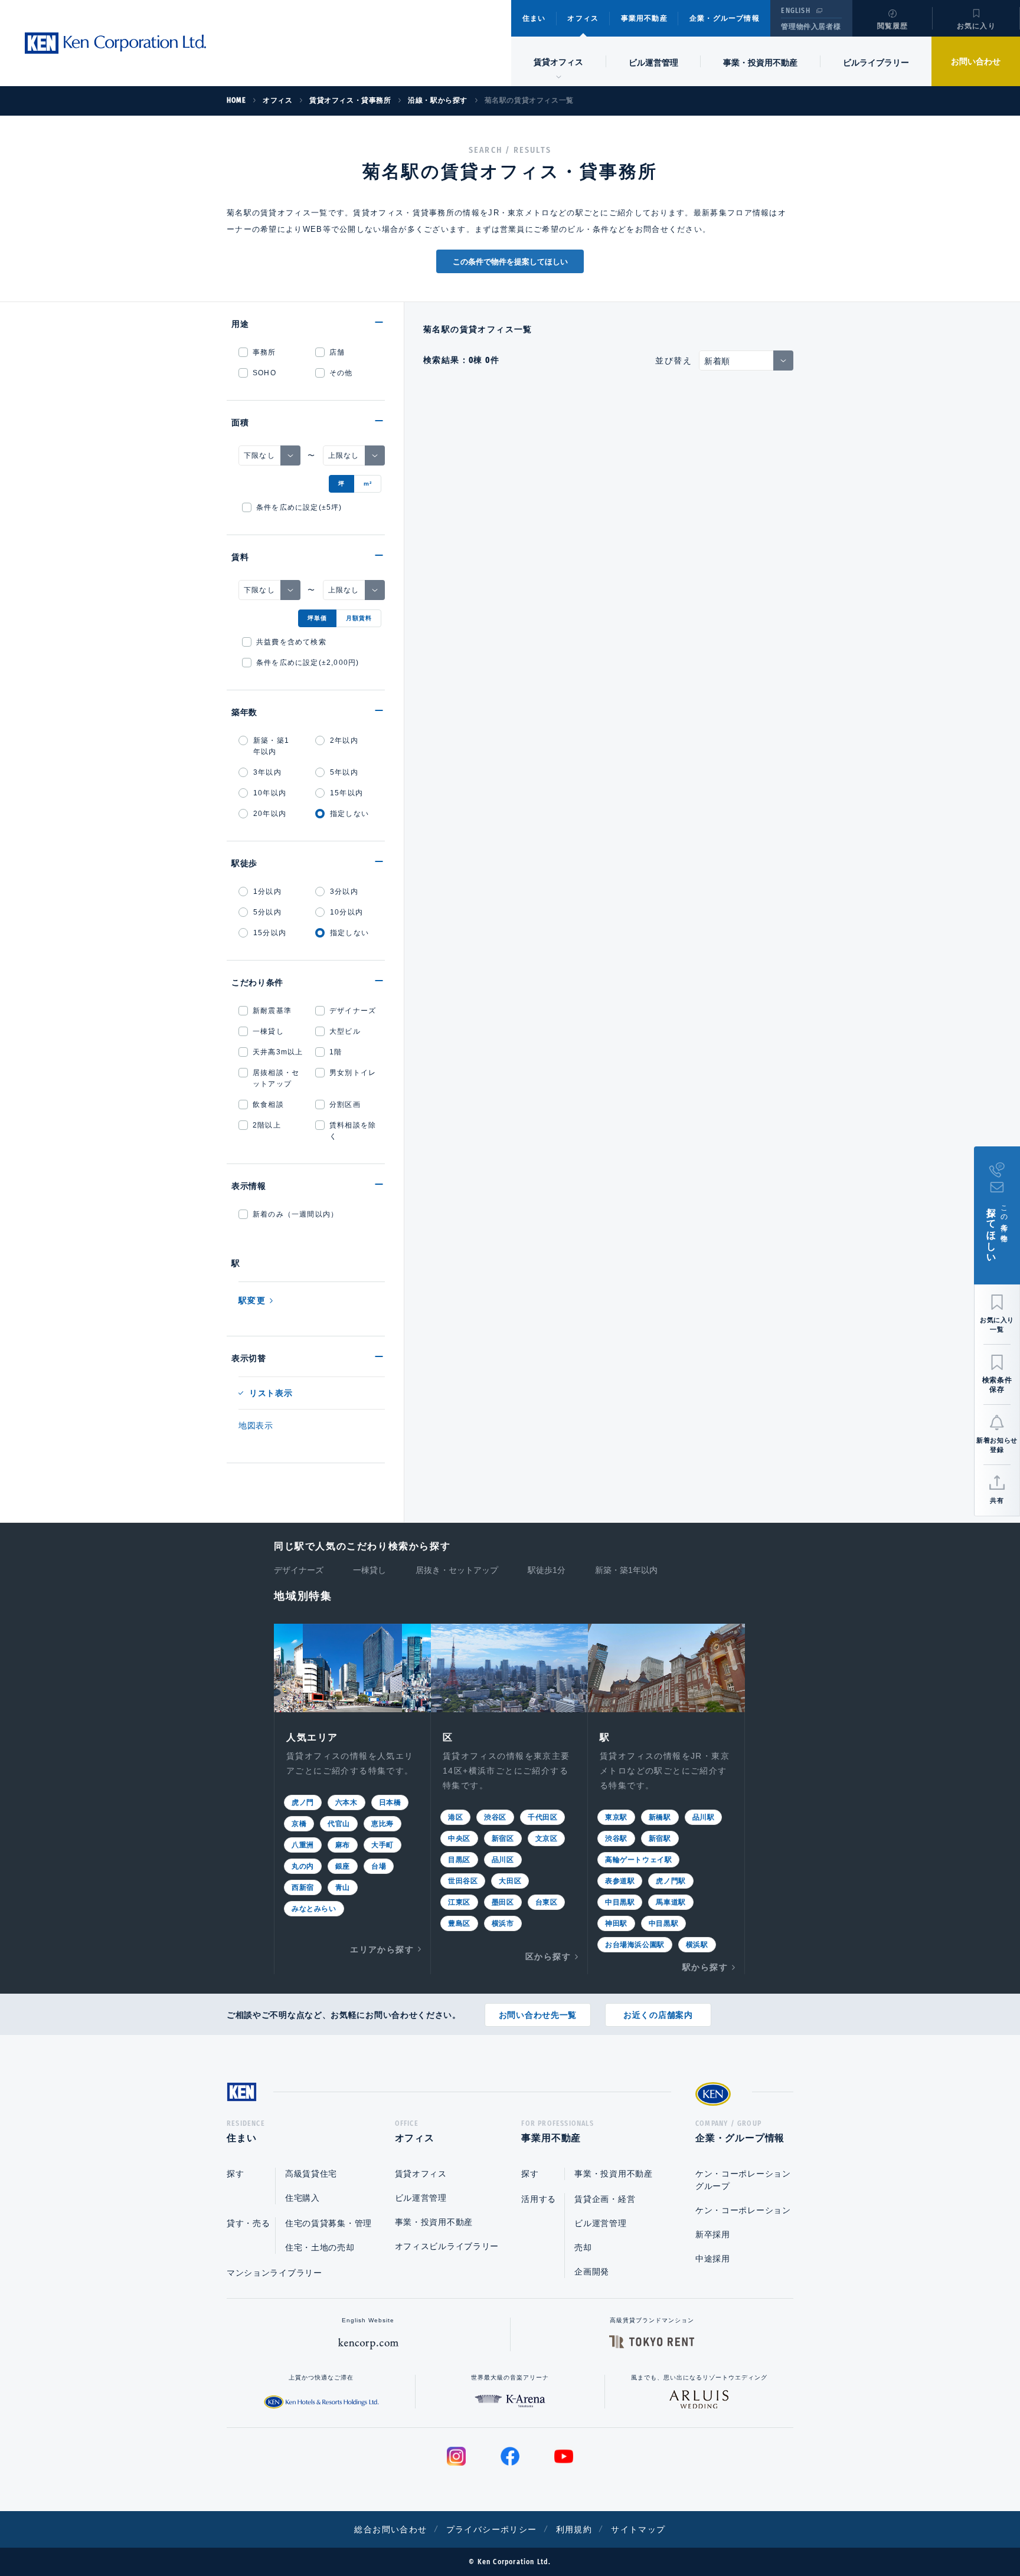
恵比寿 (382, 1824)
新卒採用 (713, 2234)
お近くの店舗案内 (658, 2015)
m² (368, 484)
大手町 (382, 1845)
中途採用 (713, 2259)
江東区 (459, 1902)
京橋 (299, 1824)
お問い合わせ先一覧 (538, 2015)
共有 (997, 1500)
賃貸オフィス (421, 2174)
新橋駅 (660, 1817)
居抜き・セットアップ (457, 1570)
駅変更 (252, 1300)
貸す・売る (249, 2223)
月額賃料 (359, 618)
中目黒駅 (620, 1902)
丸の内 (303, 1866)
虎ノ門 (303, 1802)
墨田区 (503, 1902)
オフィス (583, 18)
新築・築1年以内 (626, 1570)
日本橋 (390, 1802)
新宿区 (503, 1838)
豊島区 (459, 1923)
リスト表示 (271, 1393)
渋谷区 (495, 1817)
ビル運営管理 (653, 63)
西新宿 (303, 1887)
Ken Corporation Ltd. (115, 43)
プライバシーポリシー (492, 2529)
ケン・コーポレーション (743, 2210)
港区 (455, 1817)
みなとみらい (314, 1909)
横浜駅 (697, 1945)
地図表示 (256, 1425)
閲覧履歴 (893, 26)
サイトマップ (638, 2529)
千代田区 (542, 1817)
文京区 (547, 1838)
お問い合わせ (976, 61)
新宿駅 (660, 1838)
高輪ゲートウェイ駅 (638, 1860)
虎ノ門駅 (671, 1881)
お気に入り (976, 26)
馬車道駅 (671, 1902)
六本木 (346, 1802)
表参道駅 (620, 1881)
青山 (343, 1887)
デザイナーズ (299, 1570)
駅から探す (705, 1967)
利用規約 (574, 2529)
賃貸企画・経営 (605, 2199)
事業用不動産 (644, 18)
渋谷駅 (616, 1838)
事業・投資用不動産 (760, 63)
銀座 (343, 1866)
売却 (583, 2247)
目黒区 (459, 1860)
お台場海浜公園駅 (635, 1945)
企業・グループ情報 (725, 18)
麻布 (343, 1845)
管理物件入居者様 (811, 27)
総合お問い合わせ (390, 2529)
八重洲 (303, 1845)
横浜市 (503, 1923)
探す (235, 2174)
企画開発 (592, 2272)
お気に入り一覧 (997, 1325)
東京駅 (616, 1817)
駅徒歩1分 (547, 1570)
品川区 (503, 1860)
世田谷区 (463, 1881)
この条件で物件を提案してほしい (510, 262)
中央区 (459, 1838)
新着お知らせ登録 (997, 1445)
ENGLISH (795, 11)
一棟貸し (370, 1570)
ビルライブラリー (876, 63)
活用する (539, 2199)
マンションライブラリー (274, 2273)
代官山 (339, 1824)
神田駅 (616, 1923)
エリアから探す (382, 1949)
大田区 (510, 1881)
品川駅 (704, 1817)
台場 (379, 1866)
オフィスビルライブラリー (447, 2246)
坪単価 (317, 618)
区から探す (548, 1956)
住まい (534, 18)
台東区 (547, 1902)
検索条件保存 (997, 1385)
